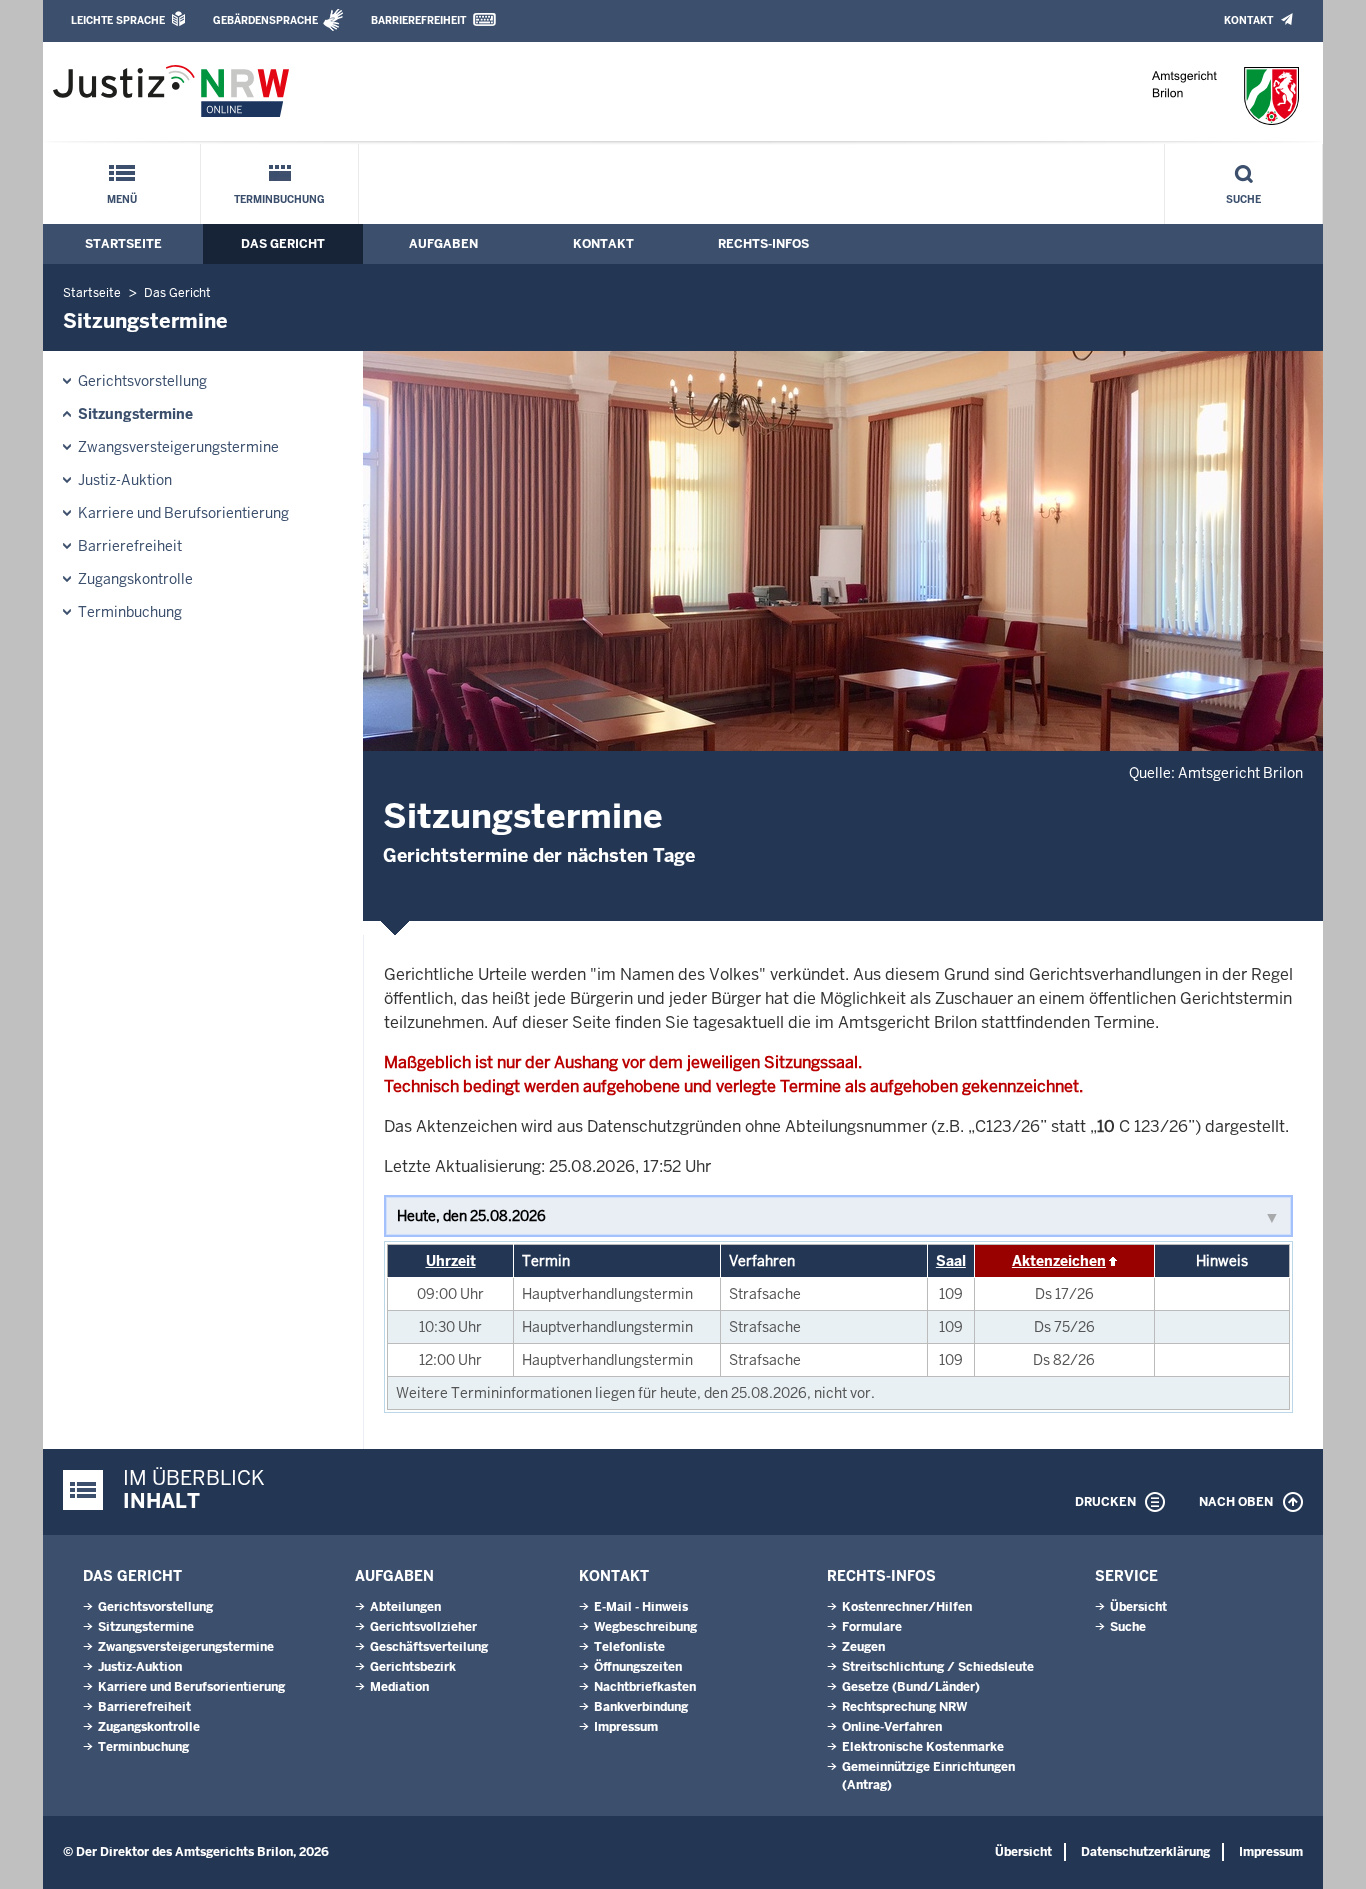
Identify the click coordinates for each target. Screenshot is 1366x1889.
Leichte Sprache (118, 20)
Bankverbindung (641, 1707)
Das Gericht (283, 244)
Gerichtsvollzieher (423, 1627)
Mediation (399, 1687)
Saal (951, 1261)
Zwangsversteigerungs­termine (178, 447)
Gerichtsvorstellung (142, 381)
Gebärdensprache (265, 20)
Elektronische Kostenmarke (923, 1747)
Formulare (872, 1627)
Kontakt (1248, 20)
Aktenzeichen (1059, 1261)
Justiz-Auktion (125, 480)
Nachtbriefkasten (645, 1687)
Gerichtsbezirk (413, 1667)
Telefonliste (629, 1647)
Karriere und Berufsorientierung (183, 513)
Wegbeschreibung (645, 1627)
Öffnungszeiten (638, 1667)
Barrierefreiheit (418, 20)
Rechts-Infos (763, 244)
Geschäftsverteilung (429, 1647)
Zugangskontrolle (135, 579)
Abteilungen (405, 1607)
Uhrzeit (451, 1261)
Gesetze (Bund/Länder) (911, 1687)
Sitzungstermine (135, 414)
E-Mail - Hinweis (641, 1607)
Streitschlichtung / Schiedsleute (938, 1667)
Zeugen (863, 1647)
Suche (1243, 199)
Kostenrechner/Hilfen (907, 1607)
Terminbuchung (279, 199)
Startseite (123, 244)
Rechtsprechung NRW (904, 1707)
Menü (122, 199)
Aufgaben (443, 244)
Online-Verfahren (892, 1727)
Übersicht (1138, 1607)
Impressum (626, 1727)
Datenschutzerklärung (1145, 1852)
